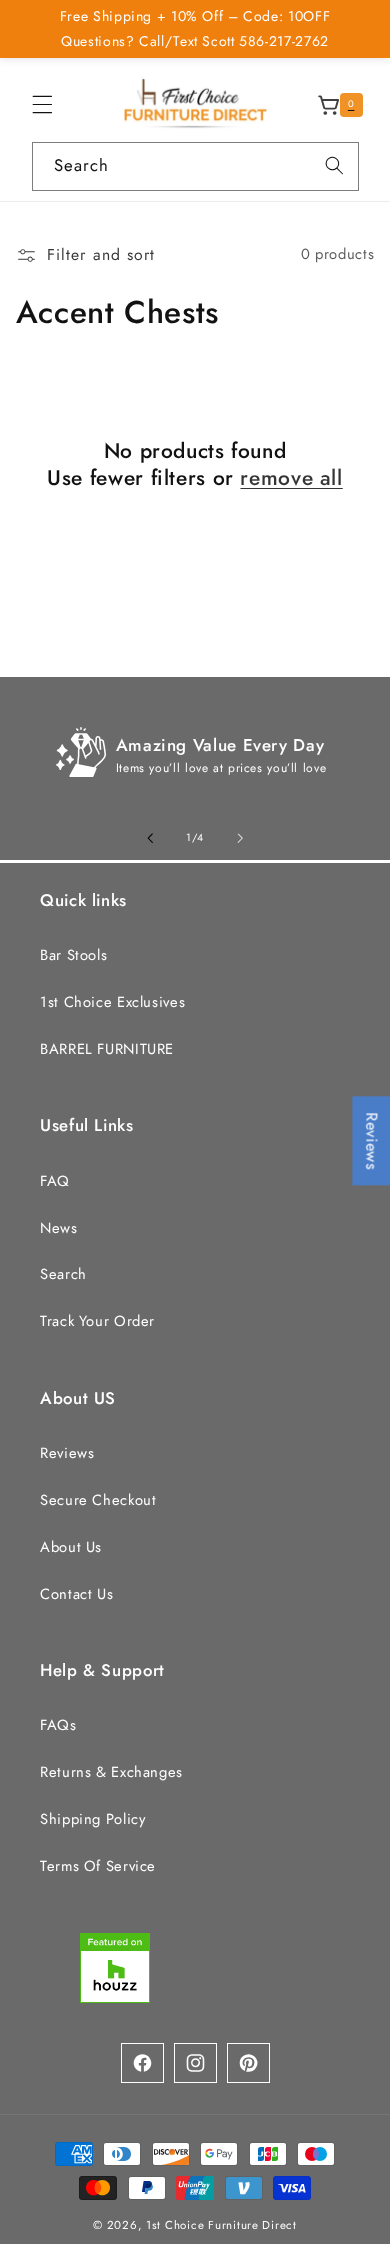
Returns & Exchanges (111, 1772)
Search (63, 1274)
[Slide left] (150, 838)
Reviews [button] (371, 1140)
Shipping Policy (92, 1819)
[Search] (334, 166)
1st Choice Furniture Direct (221, 2225)
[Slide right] (240, 838)
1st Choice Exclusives (112, 1002)
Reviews (67, 1453)
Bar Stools (73, 955)
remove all (291, 478)
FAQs (58, 1725)
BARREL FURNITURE (107, 1049)
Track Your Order (97, 1321)
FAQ (55, 1181)
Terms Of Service (98, 1866)
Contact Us (76, 1594)
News (59, 1228)
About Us (71, 1547)
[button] (42, 105)
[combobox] (195, 166)
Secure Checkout (98, 1500)
